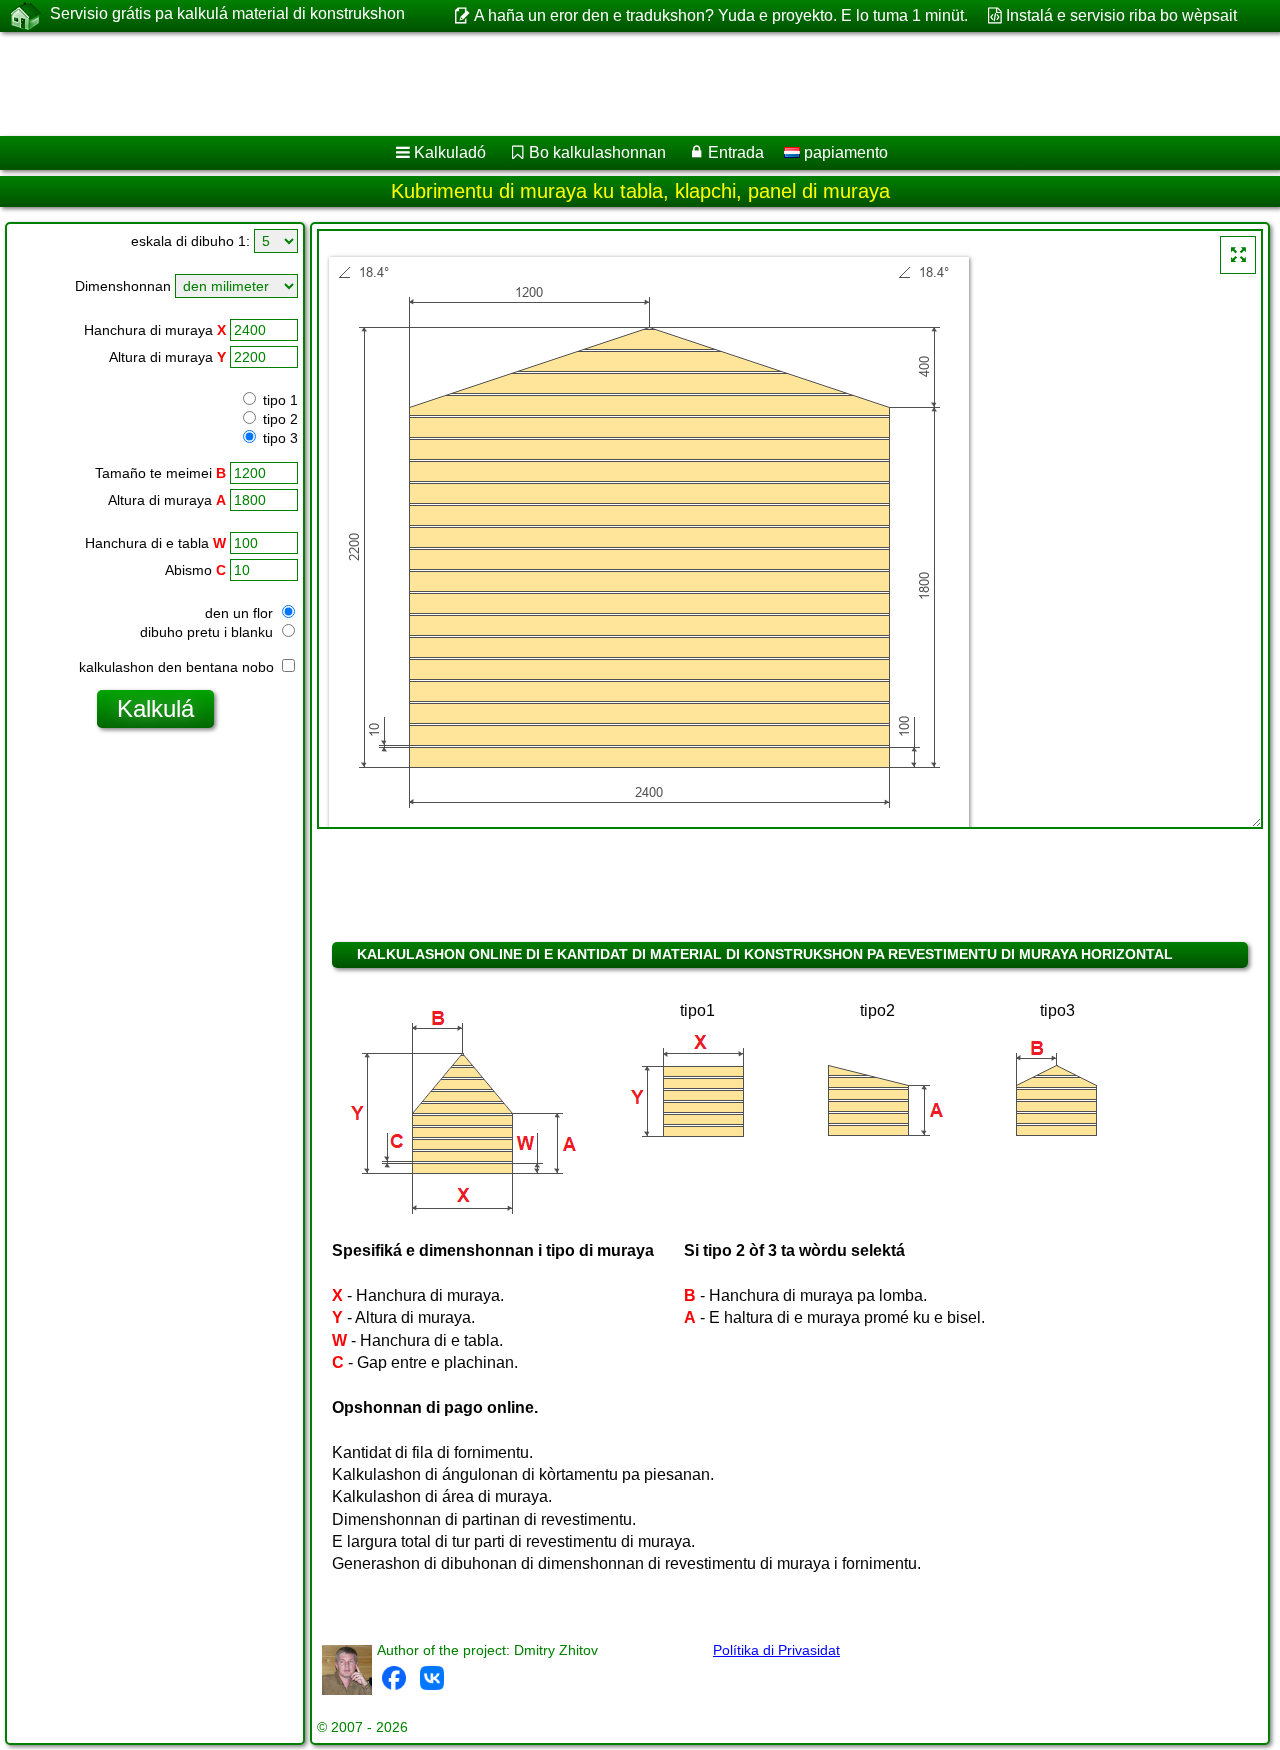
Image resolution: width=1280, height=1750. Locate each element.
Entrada (736, 152)
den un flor (241, 613)
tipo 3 (278, 438)
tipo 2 (278, 419)
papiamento (844, 152)
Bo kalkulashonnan (597, 152)
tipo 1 (278, 400)
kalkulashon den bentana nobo (178, 667)
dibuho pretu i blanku (208, 632)
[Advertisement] (607, 84)
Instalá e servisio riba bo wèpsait (1121, 15)
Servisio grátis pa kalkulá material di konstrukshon (227, 13)
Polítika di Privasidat (776, 1650)
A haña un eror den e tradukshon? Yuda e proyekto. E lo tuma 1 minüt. (720, 15)
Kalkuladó (450, 152)
